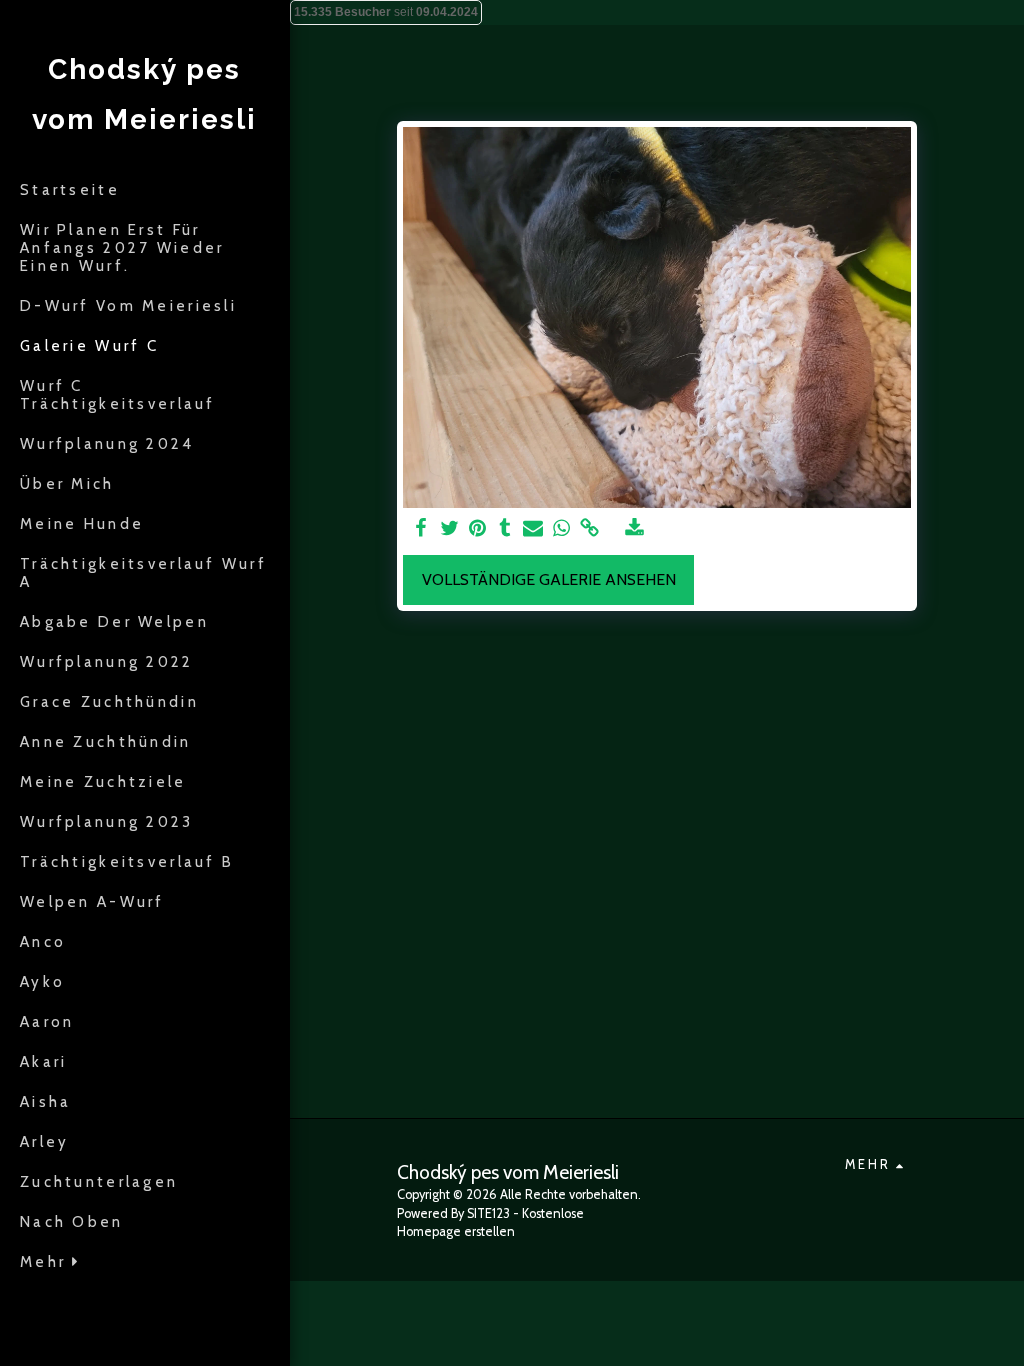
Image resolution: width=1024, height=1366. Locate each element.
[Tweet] (449, 529)
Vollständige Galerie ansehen (549, 579)
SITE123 (488, 1213)
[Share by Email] (533, 529)
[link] (589, 529)
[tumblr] (505, 529)
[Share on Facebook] (421, 529)
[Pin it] (477, 529)
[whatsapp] (561, 529)
